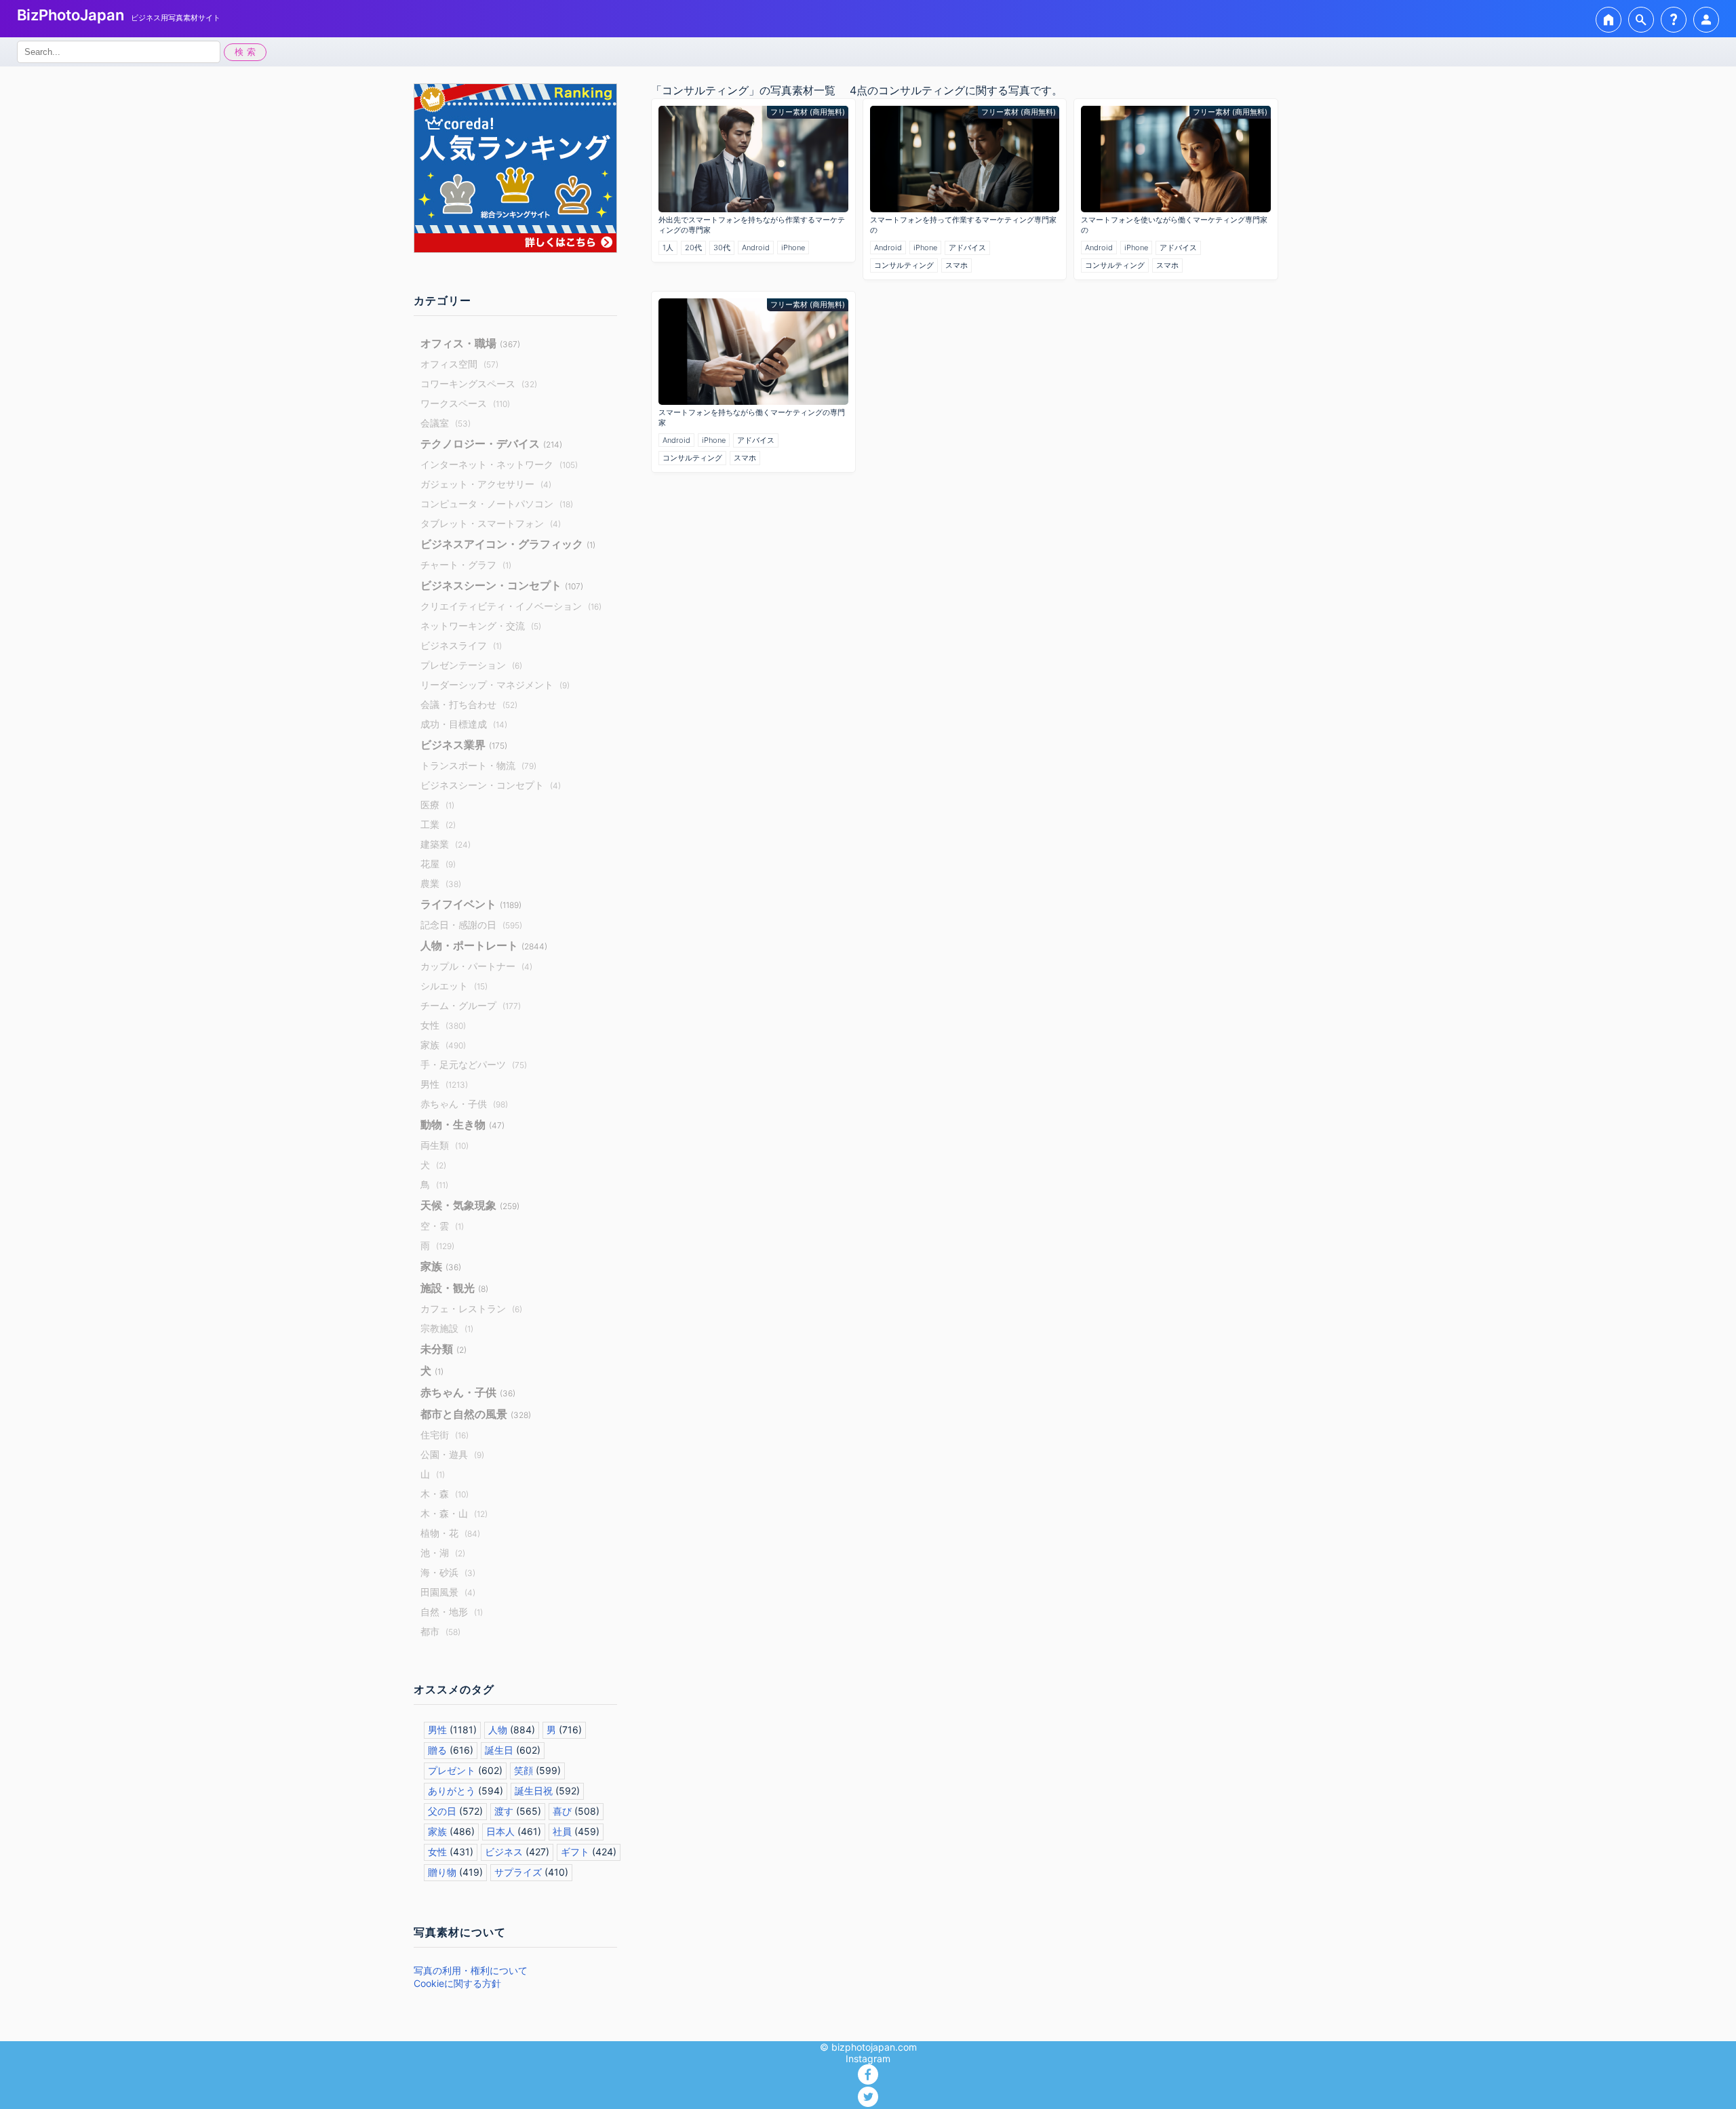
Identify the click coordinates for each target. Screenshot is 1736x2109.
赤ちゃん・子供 (464, 1104)
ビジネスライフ (461, 645)
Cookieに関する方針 (457, 1983)
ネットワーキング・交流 (481, 626)
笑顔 (524, 1770)
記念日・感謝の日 (471, 925)
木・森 (445, 1494)
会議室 (446, 423)
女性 (443, 1025)
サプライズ (518, 1872)
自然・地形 (452, 1612)
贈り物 (442, 1872)
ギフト (575, 1852)
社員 (562, 1831)
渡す (504, 1811)
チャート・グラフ (466, 565)
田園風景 (448, 1592)
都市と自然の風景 (476, 1414)
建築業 (446, 844)
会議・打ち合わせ (469, 704)
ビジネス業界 (464, 745)
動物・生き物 (462, 1124)
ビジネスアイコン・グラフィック (508, 544)
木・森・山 (454, 1513)
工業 (438, 824)
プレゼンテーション (471, 665)
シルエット (454, 986)
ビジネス (504, 1852)
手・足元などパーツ (474, 1064)
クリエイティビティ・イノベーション (511, 606)
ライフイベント (471, 904)
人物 (498, 1730)
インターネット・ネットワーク (499, 464)
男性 (444, 1084)
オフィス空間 (459, 364)
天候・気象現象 (470, 1205)
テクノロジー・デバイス (491, 444)
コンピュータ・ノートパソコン (497, 504)
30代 (722, 248)
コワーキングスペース (479, 383)
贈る (437, 1750)
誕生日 (499, 1750)
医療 (437, 805)
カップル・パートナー (476, 966)
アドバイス (967, 248)
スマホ (956, 265)
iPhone (793, 248)
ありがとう (452, 1791)
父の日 (442, 1811)
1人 (668, 248)
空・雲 (442, 1226)
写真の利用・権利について (471, 1970)
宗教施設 (447, 1328)
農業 (441, 883)
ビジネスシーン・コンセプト (502, 585)
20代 (693, 248)
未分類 (443, 1349)
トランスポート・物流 (478, 765)
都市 (440, 1631)
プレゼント (452, 1770)
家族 (443, 1045)
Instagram (868, 2058)
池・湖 (443, 1553)
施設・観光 (454, 1288)
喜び (562, 1811)
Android (756, 248)
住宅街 (445, 1435)
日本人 (500, 1831)
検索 (247, 52)
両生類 (445, 1145)
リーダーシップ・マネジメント (495, 685)
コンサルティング (904, 265)
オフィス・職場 (470, 343)
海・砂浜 (448, 1572)
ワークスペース (465, 403)
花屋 (438, 864)
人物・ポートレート (484, 945)
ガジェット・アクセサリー (486, 484)
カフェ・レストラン (471, 1308)
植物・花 (450, 1533)
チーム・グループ (471, 1005)
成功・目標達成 (464, 724)
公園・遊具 (452, 1454)
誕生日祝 (534, 1791)
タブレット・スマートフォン (491, 523)
